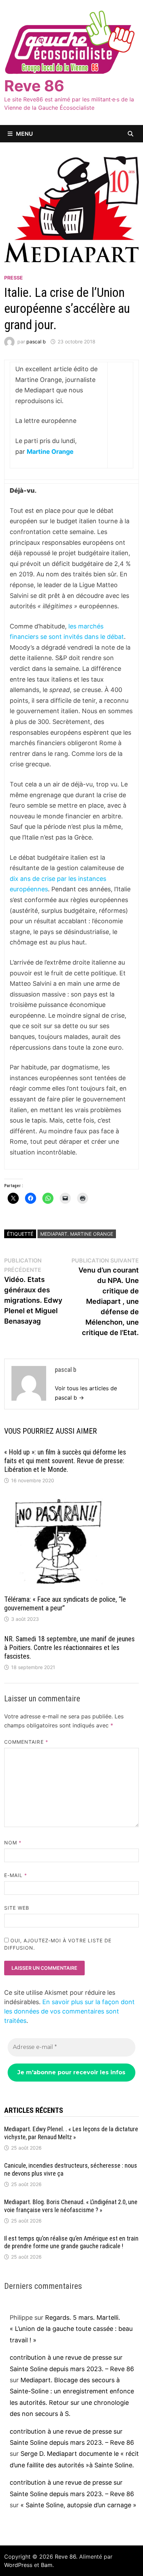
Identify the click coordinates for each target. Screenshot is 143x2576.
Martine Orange (50, 452)
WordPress (18, 2565)
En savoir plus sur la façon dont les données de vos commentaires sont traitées (69, 2011)
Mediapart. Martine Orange (77, 1234)
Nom (13, 1843)
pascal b (36, 341)
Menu (24, 134)
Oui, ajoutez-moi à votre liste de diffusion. (58, 1944)
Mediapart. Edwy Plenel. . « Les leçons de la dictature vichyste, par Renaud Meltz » (71, 2133)
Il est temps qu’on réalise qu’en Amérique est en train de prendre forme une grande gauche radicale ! (71, 2242)
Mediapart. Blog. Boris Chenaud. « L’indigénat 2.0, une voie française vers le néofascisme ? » (71, 2206)
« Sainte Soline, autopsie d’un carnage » (78, 2505)
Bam (47, 2565)
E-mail (16, 1875)
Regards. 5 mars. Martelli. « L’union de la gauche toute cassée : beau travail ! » (71, 2329)
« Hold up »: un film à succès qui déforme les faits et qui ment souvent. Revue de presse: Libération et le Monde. (65, 1461)
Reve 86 (34, 86)
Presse (14, 278)
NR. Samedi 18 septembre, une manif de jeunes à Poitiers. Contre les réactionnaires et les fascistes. (69, 1648)
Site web (17, 1908)
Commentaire (26, 1742)
